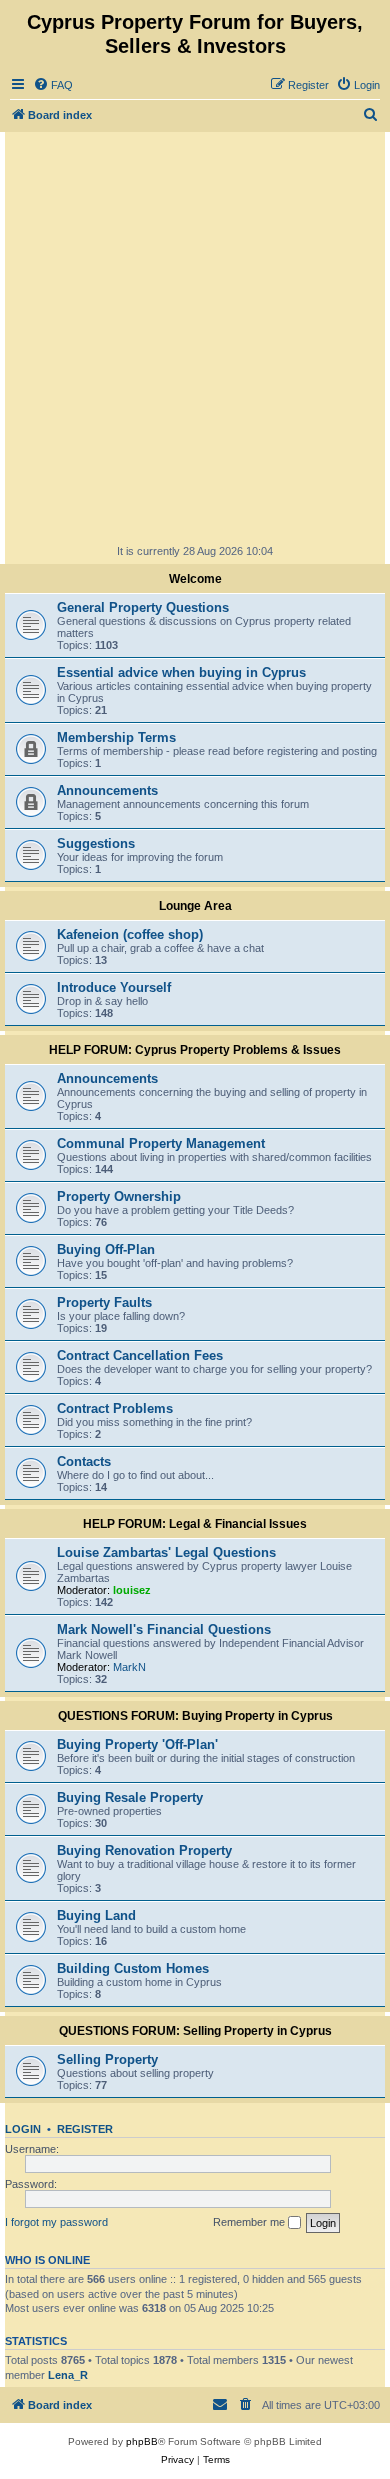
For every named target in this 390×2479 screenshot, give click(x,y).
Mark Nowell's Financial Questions (164, 1629)
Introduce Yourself (114, 987)
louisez (132, 1590)
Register (85, 2129)
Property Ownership (119, 1196)
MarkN (129, 1667)
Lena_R (68, 2375)
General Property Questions (143, 607)
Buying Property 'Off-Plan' (137, 1744)
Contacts (84, 1461)
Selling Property (107, 2059)
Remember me (250, 2222)
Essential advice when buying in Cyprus (181, 672)
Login (23, 2129)
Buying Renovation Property (144, 1850)
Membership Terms (116, 737)
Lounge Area (195, 906)
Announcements (107, 790)
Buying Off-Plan (106, 1249)
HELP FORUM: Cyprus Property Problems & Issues (195, 1050)
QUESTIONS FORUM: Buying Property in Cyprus (195, 1716)
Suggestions (96, 843)
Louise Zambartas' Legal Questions (166, 1552)
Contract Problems (115, 1408)
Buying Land (96, 1915)
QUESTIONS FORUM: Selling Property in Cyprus (195, 2031)
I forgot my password (56, 2222)
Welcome (195, 579)
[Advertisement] (195, 337)
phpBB (142, 2441)
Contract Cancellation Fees (140, 1355)
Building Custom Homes (133, 1968)
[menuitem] (53, 85)
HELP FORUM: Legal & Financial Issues (195, 1524)
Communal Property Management (161, 1143)
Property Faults (104, 1302)
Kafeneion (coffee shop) (130, 934)
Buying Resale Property (130, 1797)
